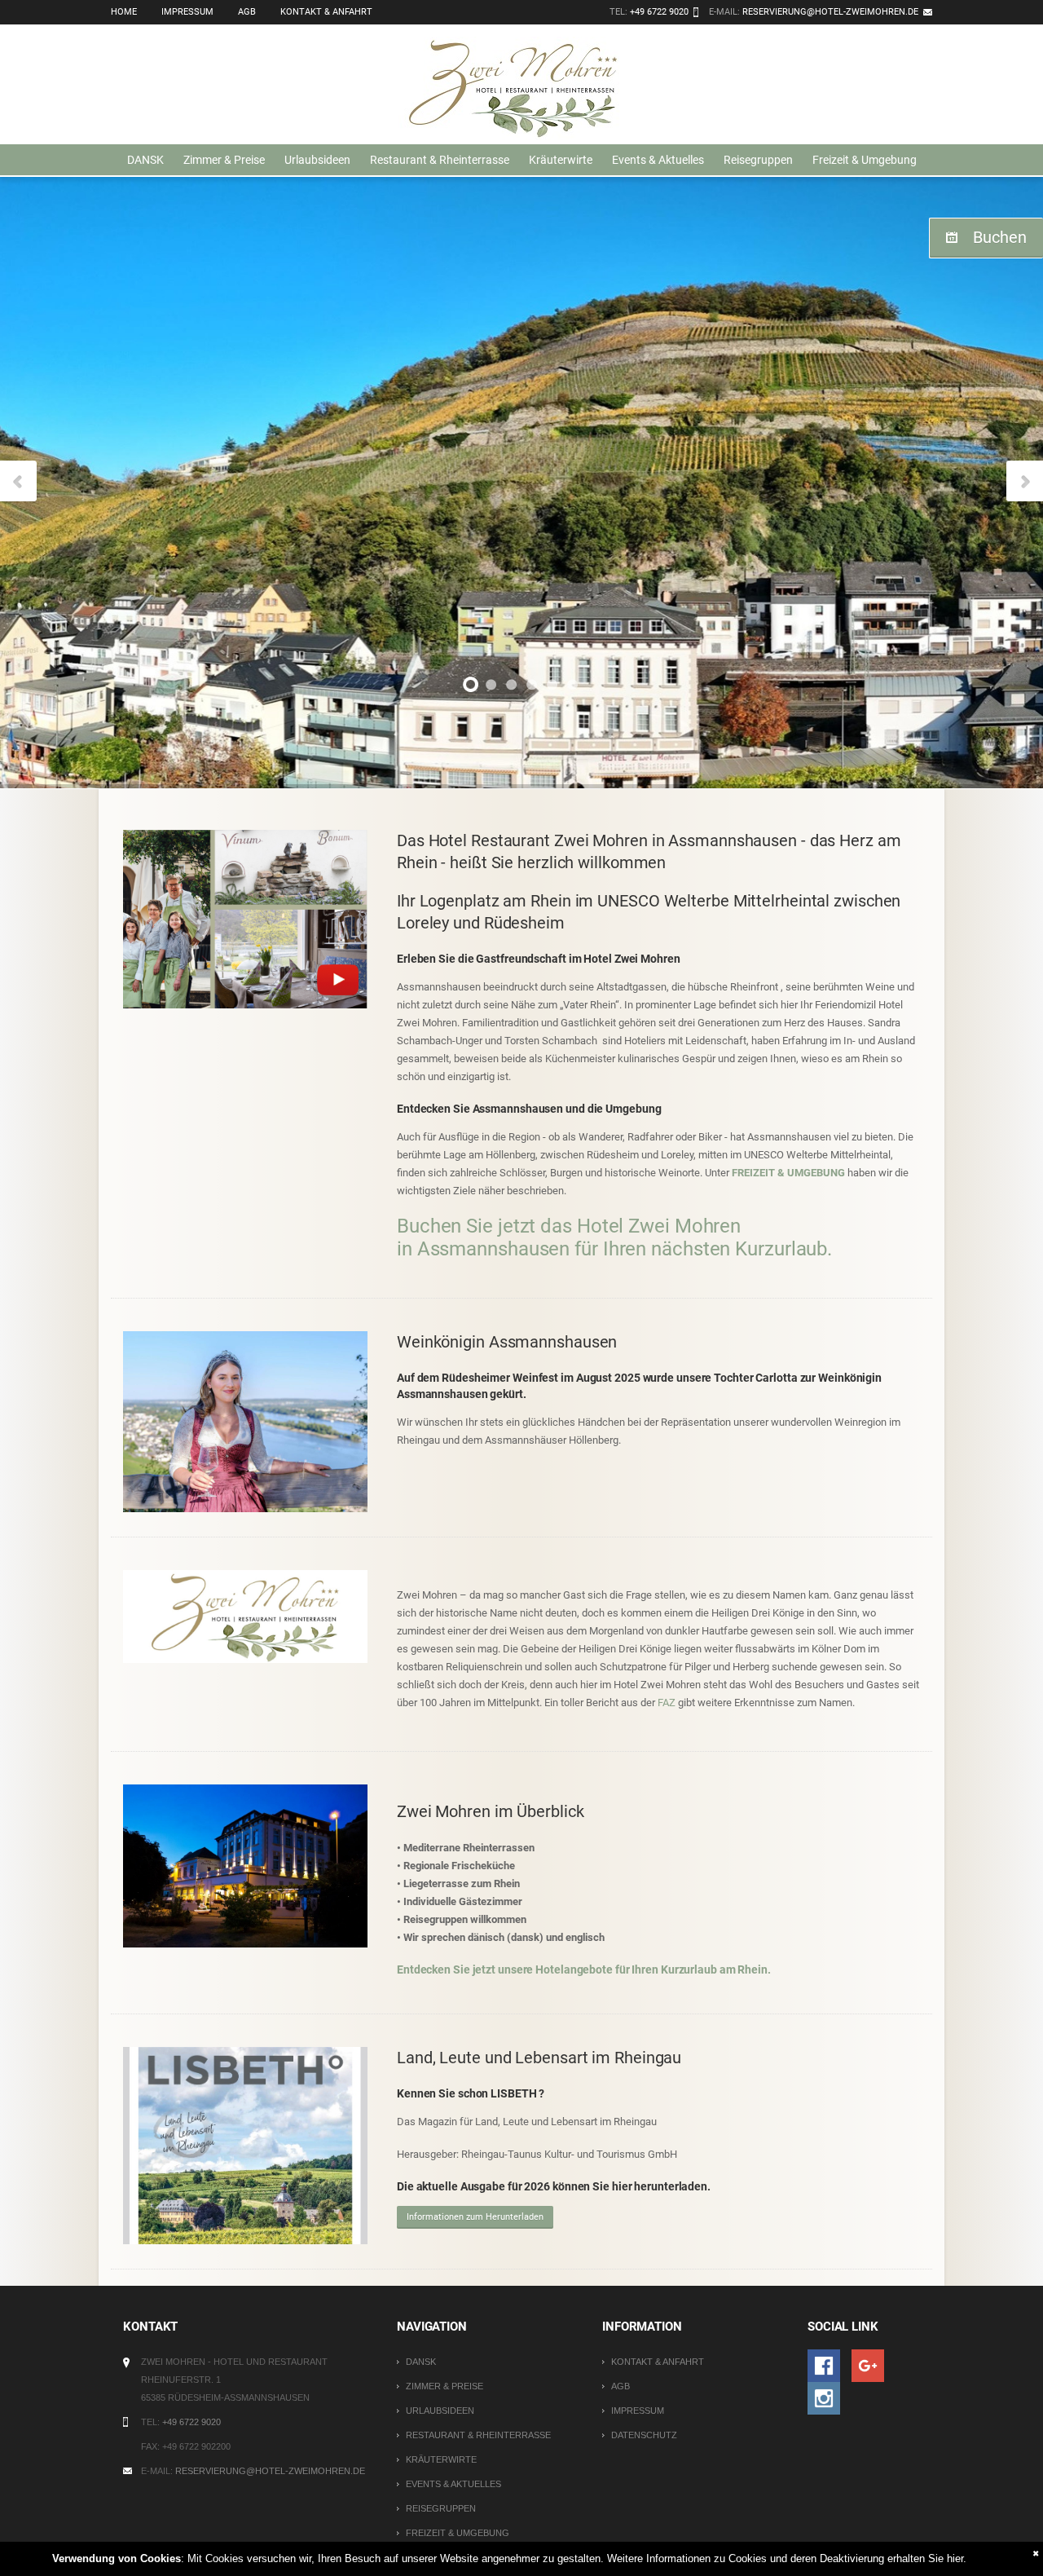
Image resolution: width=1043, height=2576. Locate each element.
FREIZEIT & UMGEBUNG (788, 1173)
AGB (247, 12)
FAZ (668, 1703)
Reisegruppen (758, 160)
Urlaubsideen (317, 160)
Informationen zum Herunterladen (475, 2217)
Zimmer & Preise (224, 160)
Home (124, 12)
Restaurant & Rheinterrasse (440, 160)
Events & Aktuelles (658, 160)
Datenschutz (644, 2435)
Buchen (1000, 237)
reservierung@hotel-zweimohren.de (830, 12)
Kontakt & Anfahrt (326, 12)
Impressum (187, 12)
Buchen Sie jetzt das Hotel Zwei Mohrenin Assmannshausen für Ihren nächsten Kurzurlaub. (614, 1237)
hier (955, 2558)
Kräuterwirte (561, 160)
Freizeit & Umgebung (865, 160)
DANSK (145, 160)
